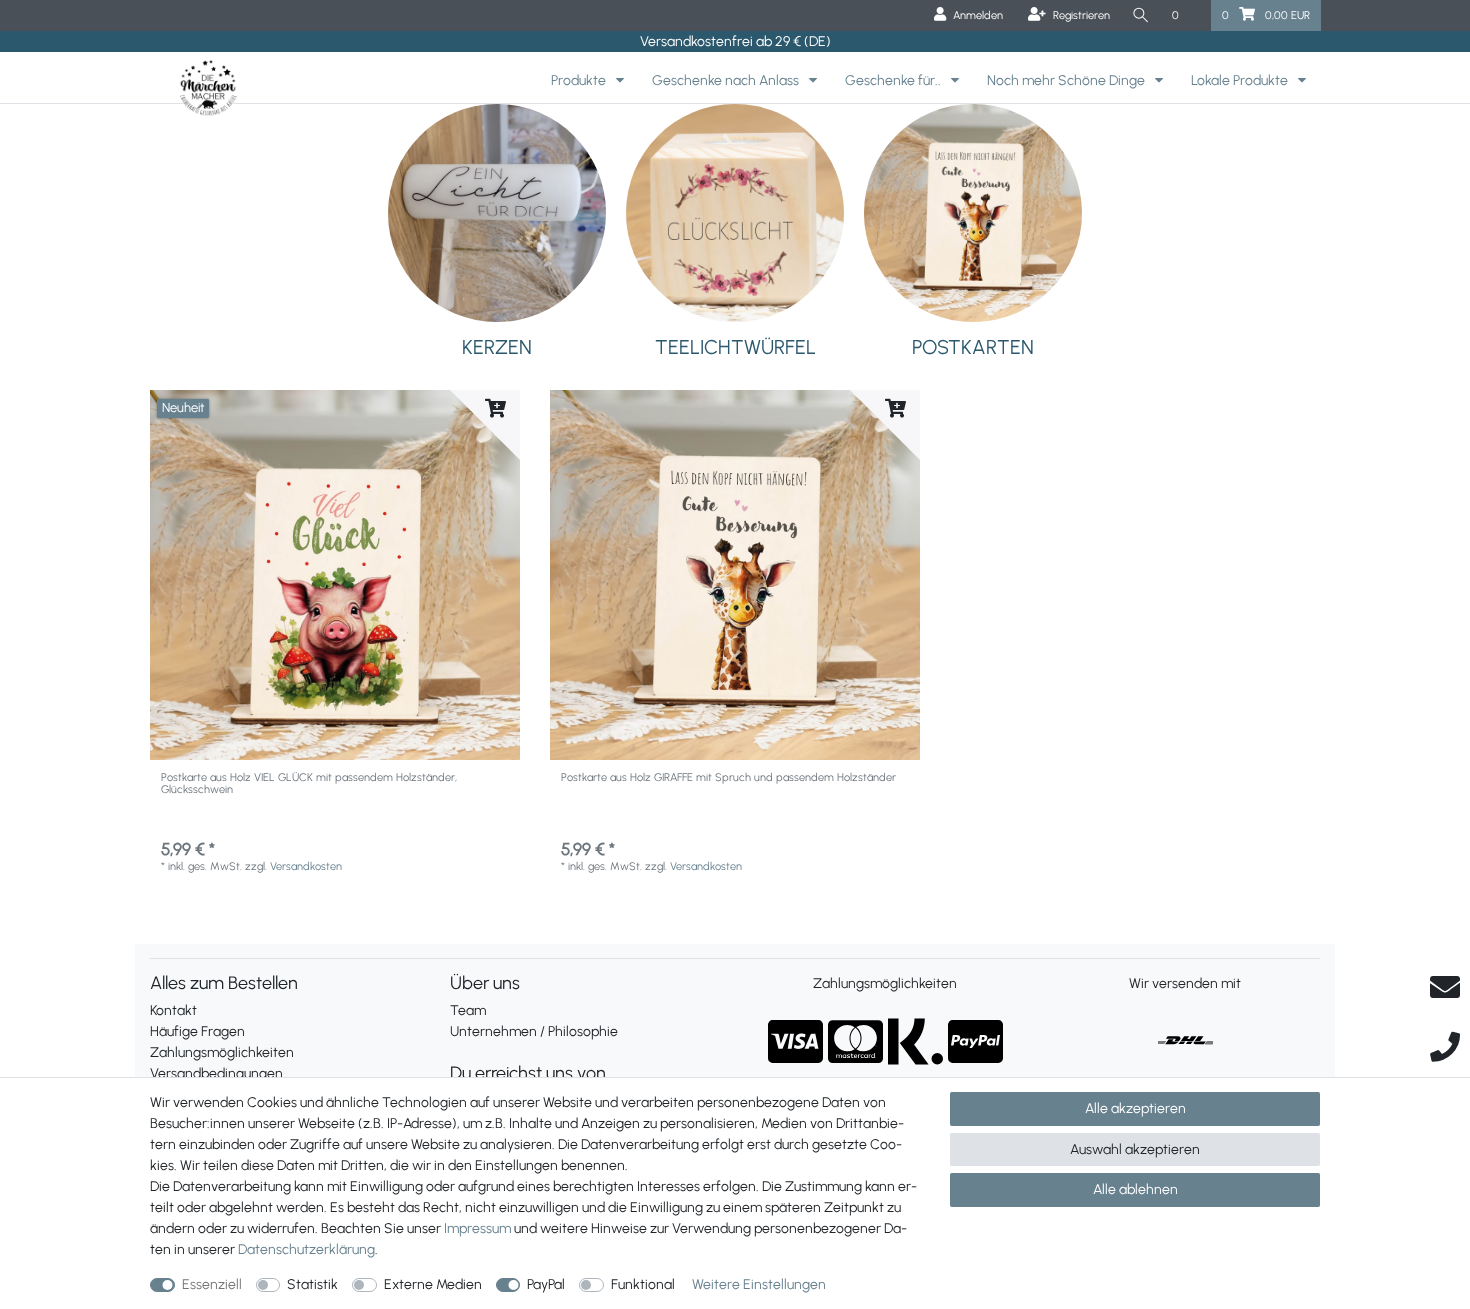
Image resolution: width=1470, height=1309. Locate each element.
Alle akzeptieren (1135, 1108)
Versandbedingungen (216, 1073)
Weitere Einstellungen (759, 1284)
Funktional (643, 1284)
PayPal (546, 1284)
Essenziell (212, 1284)
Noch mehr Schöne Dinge (1067, 80)
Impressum (477, 1228)
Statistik (312, 1284)
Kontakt (173, 1010)
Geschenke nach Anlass (727, 80)
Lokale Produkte (1241, 80)
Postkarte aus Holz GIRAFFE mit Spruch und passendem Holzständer (728, 777)
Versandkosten (306, 866)
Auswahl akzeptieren (1135, 1149)
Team (468, 1010)
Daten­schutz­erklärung (306, 1249)
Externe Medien (433, 1284)
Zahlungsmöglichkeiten (222, 1052)
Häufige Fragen (197, 1031)
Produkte (580, 80)
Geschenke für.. (894, 80)
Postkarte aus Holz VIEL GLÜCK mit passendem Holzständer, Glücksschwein (309, 783)
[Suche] (1141, 15)
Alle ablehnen (1135, 1189)
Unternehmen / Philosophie (534, 1031)
